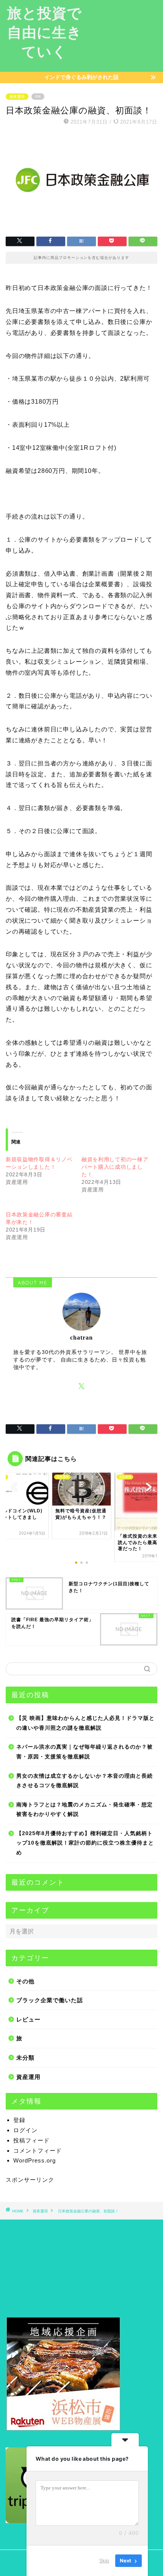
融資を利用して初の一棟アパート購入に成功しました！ (115, 1167)
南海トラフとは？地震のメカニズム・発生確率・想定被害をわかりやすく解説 (85, 1810)
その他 (25, 1981)
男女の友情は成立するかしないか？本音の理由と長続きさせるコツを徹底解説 (85, 1781)
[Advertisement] (126, 36)
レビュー (28, 2019)
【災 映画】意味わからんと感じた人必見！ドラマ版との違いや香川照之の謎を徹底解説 (85, 1723)
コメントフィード (38, 2151)
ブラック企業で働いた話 (50, 2000)
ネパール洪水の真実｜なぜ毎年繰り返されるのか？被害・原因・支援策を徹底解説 (85, 1752)
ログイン (25, 2130)
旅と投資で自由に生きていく (45, 32)
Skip (104, 2561)
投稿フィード (31, 2140)
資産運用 (17, 97)
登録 (19, 2120)
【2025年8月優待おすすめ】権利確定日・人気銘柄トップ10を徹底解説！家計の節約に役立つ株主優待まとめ (85, 1843)
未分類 (25, 2058)
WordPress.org (34, 2160)
